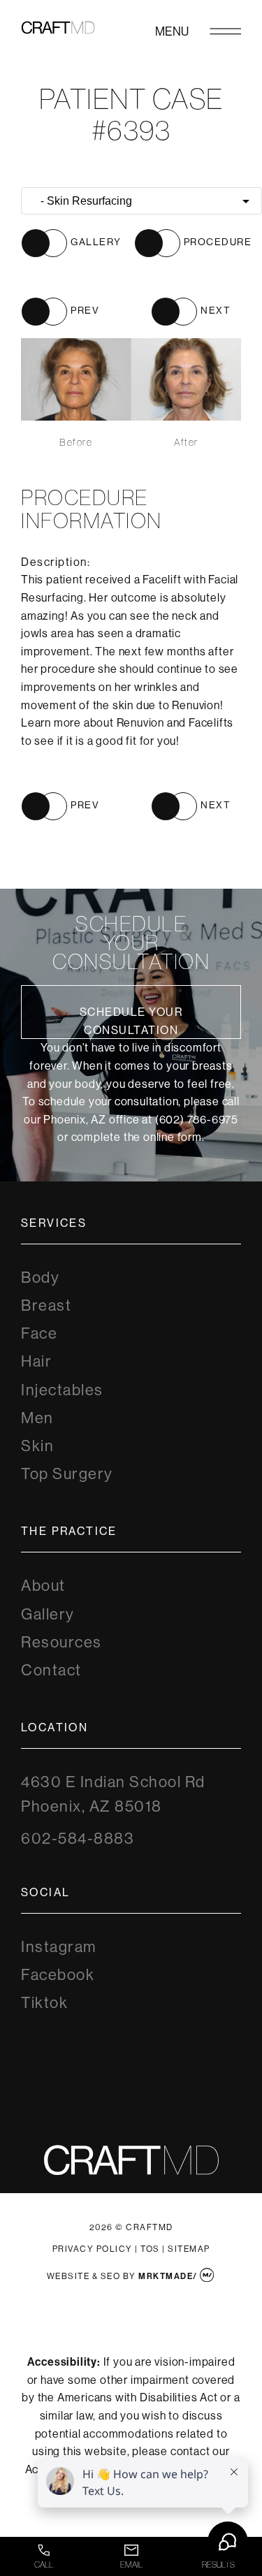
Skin (37, 1446)
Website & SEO (84, 2276)
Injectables (62, 1390)
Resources (61, 1642)
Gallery (48, 1614)
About (43, 1586)
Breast (46, 1305)
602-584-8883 (78, 1839)
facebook (58, 1975)
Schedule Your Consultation (131, 1021)
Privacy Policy (93, 2249)
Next (216, 310)
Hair (36, 1361)
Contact (51, 1670)
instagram (59, 1947)
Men (37, 1418)
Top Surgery (67, 1474)
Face (39, 1333)
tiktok (44, 2003)
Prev (85, 310)
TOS (150, 2249)
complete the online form (137, 1137)
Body (40, 1278)
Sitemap (189, 2249)
